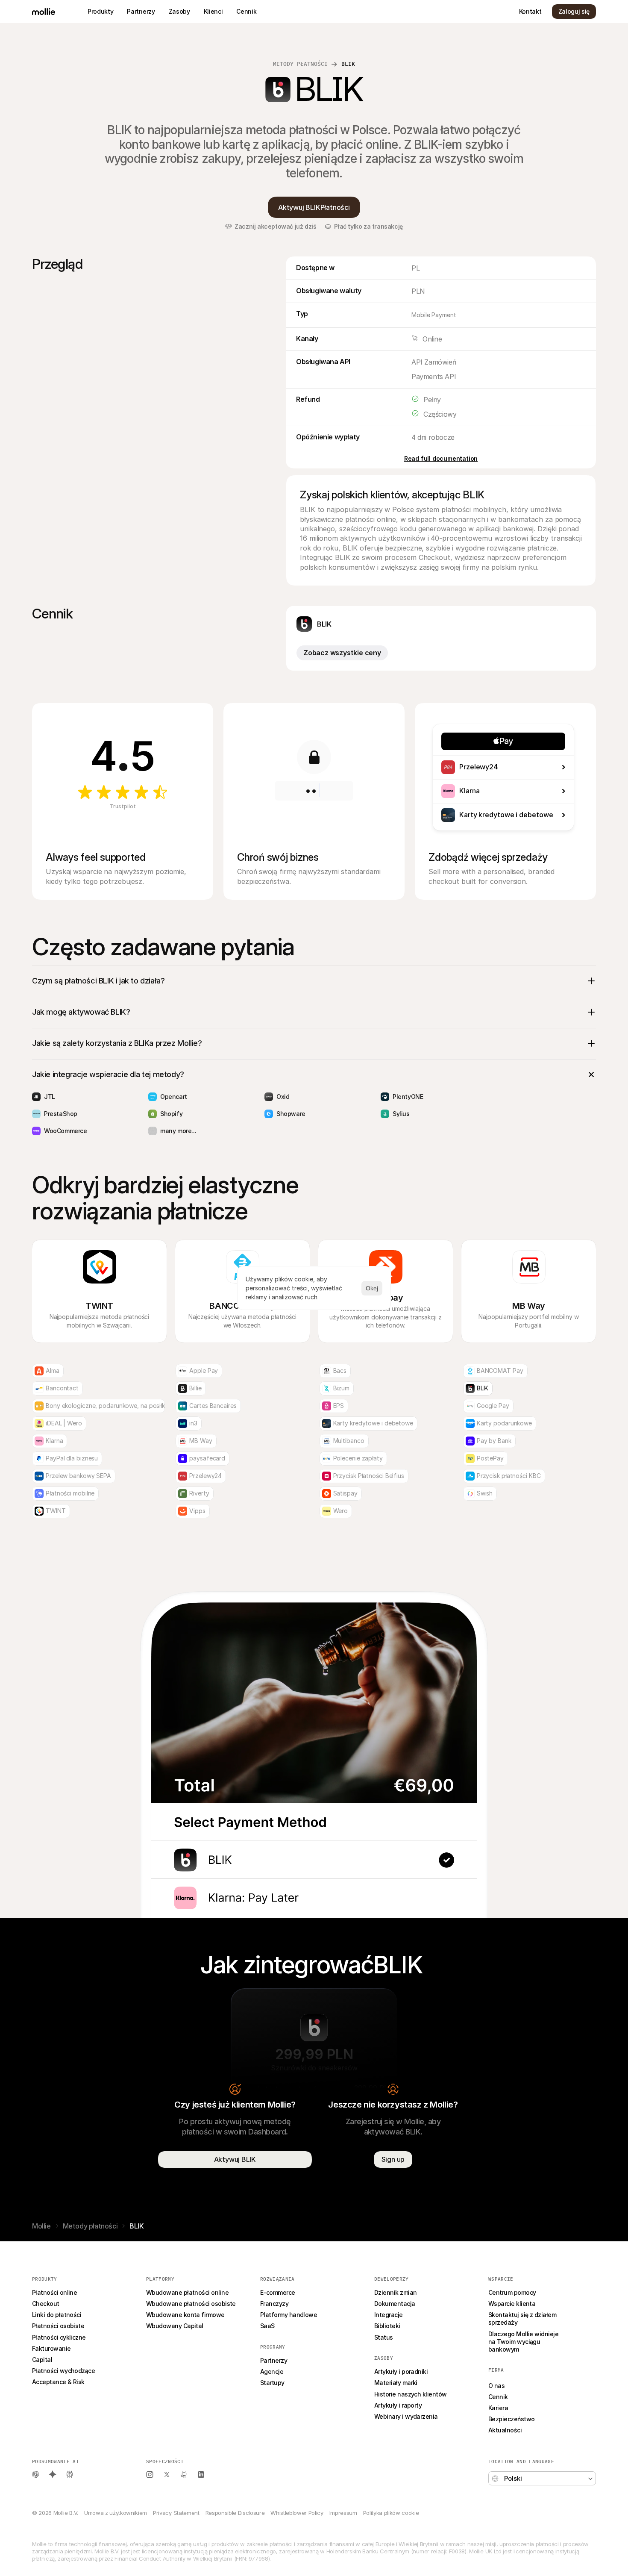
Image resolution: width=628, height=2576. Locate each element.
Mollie (41, 2226)
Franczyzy (274, 2304)
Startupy (272, 2383)
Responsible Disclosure (235, 2513)
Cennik (498, 2397)
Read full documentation (441, 458)
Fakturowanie (51, 2348)
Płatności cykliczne (59, 2337)
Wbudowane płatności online (187, 2292)
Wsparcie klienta (512, 2304)
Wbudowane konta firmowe (185, 2315)
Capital (42, 2360)
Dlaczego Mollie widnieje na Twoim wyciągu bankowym (524, 2342)
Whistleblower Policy (297, 2513)
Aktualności (505, 2430)
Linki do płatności (57, 2315)
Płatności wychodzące (63, 2371)
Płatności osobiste (58, 2326)
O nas (496, 2386)
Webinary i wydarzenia (406, 2416)
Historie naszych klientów (411, 2394)
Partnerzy (274, 2360)
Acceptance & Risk (58, 2382)
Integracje (389, 2315)
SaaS (267, 2326)
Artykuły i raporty (398, 2405)
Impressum (343, 2513)
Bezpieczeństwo (511, 2419)
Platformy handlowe (289, 2315)
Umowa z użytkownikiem (116, 2513)
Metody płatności (300, 64)
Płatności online (54, 2292)
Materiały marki (396, 2383)
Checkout (46, 2304)
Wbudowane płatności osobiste (191, 2304)
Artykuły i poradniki (401, 2371)
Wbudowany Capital (175, 2326)
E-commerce (278, 2292)
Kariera (498, 2408)
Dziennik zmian (395, 2292)
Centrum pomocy (512, 2292)
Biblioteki (387, 2326)
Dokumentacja (395, 2304)
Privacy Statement (176, 2513)
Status (384, 2337)
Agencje (272, 2371)
